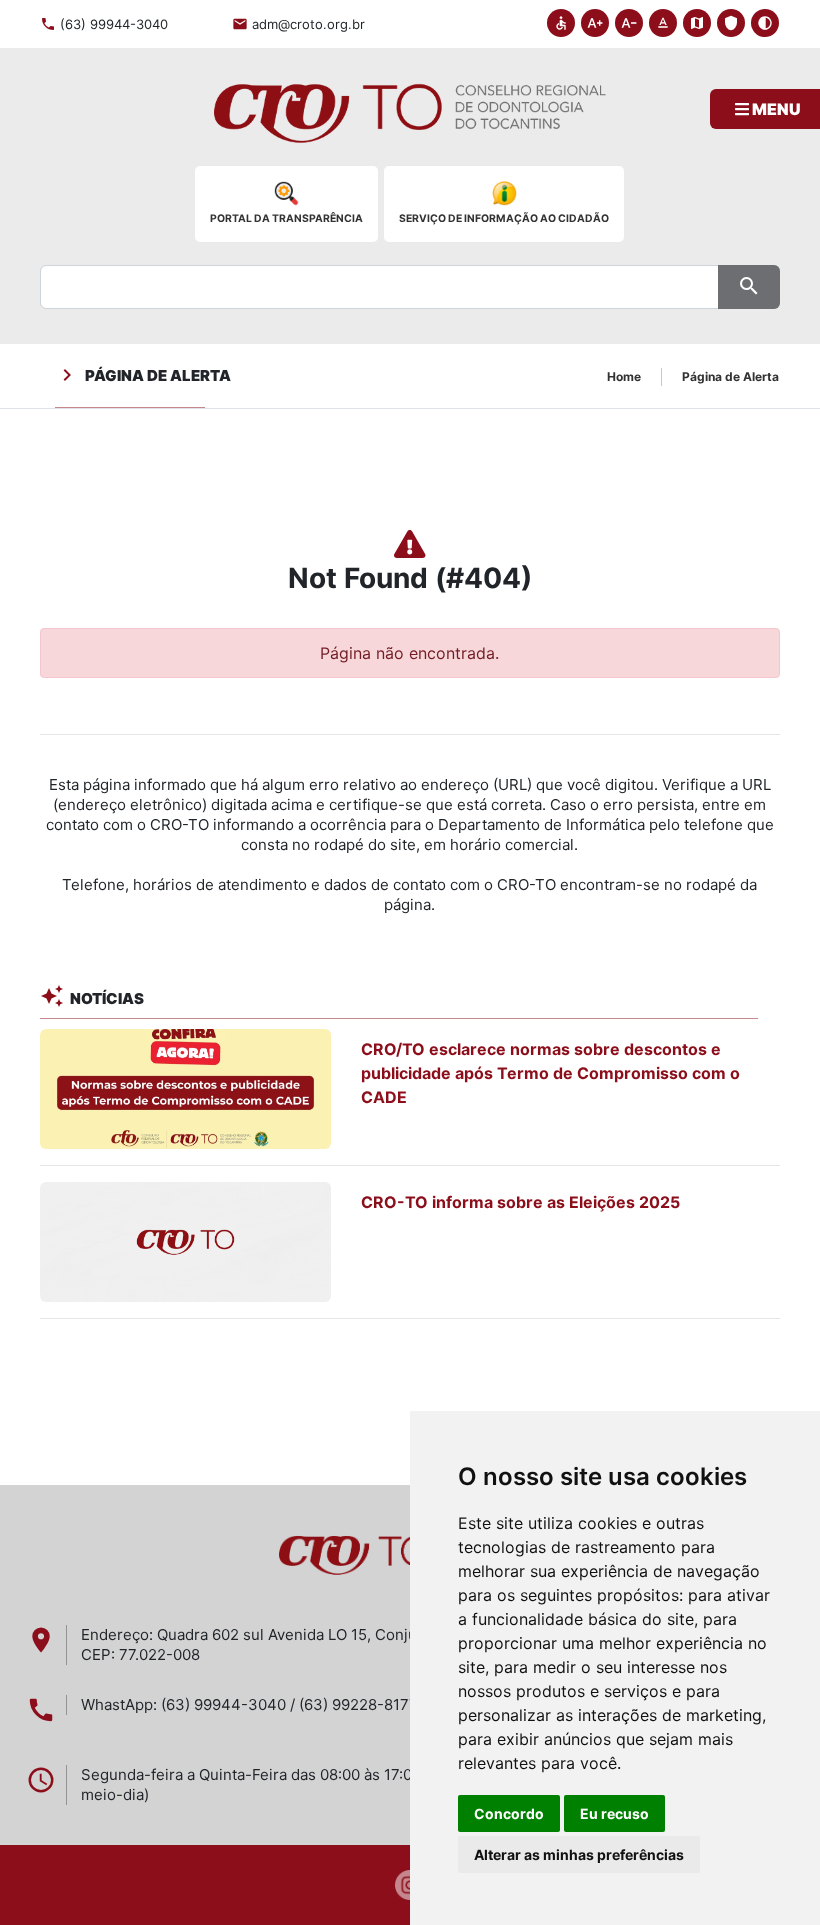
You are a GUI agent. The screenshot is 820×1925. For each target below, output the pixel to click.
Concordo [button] (509, 1813)
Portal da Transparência (286, 218)
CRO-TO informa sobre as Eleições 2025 (520, 1202)
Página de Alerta (730, 376)
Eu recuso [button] (614, 1813)
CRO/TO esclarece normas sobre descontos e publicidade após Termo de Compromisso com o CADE (550, 1073)
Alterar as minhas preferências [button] (579, 1854)
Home (624, 376)
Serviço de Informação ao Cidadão (504, 218)
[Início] (410, 123)
